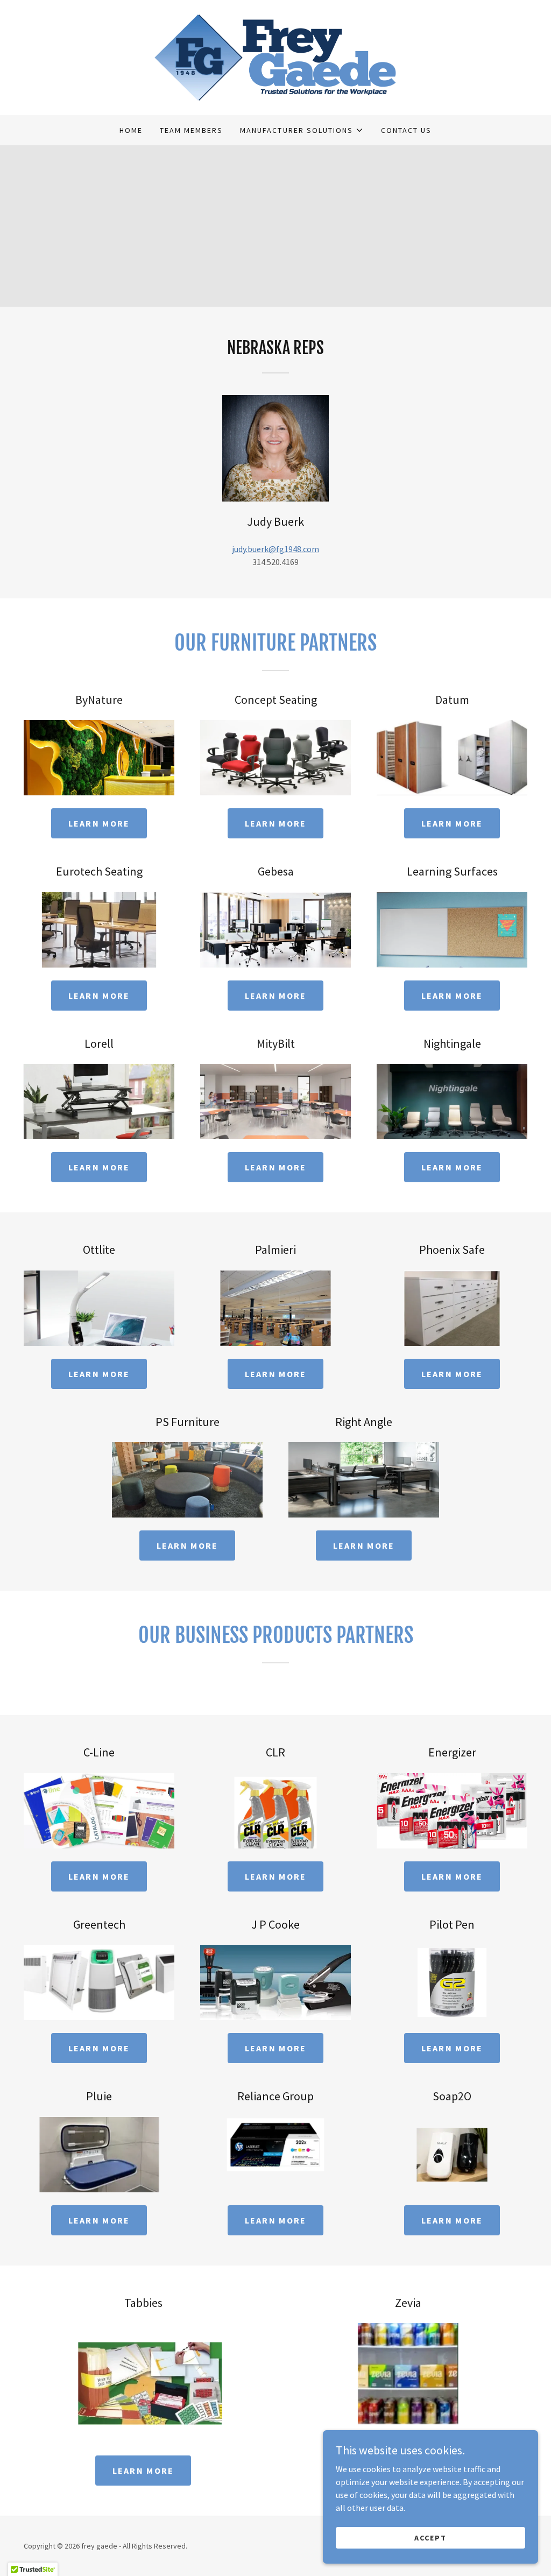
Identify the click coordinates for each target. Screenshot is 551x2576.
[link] (275, 57)
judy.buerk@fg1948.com (275, 549)
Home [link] (131, 130)
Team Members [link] (191, 130)
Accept (430, 2537)
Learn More (99, 823)
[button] (302, 130)
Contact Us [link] (406, 130)
